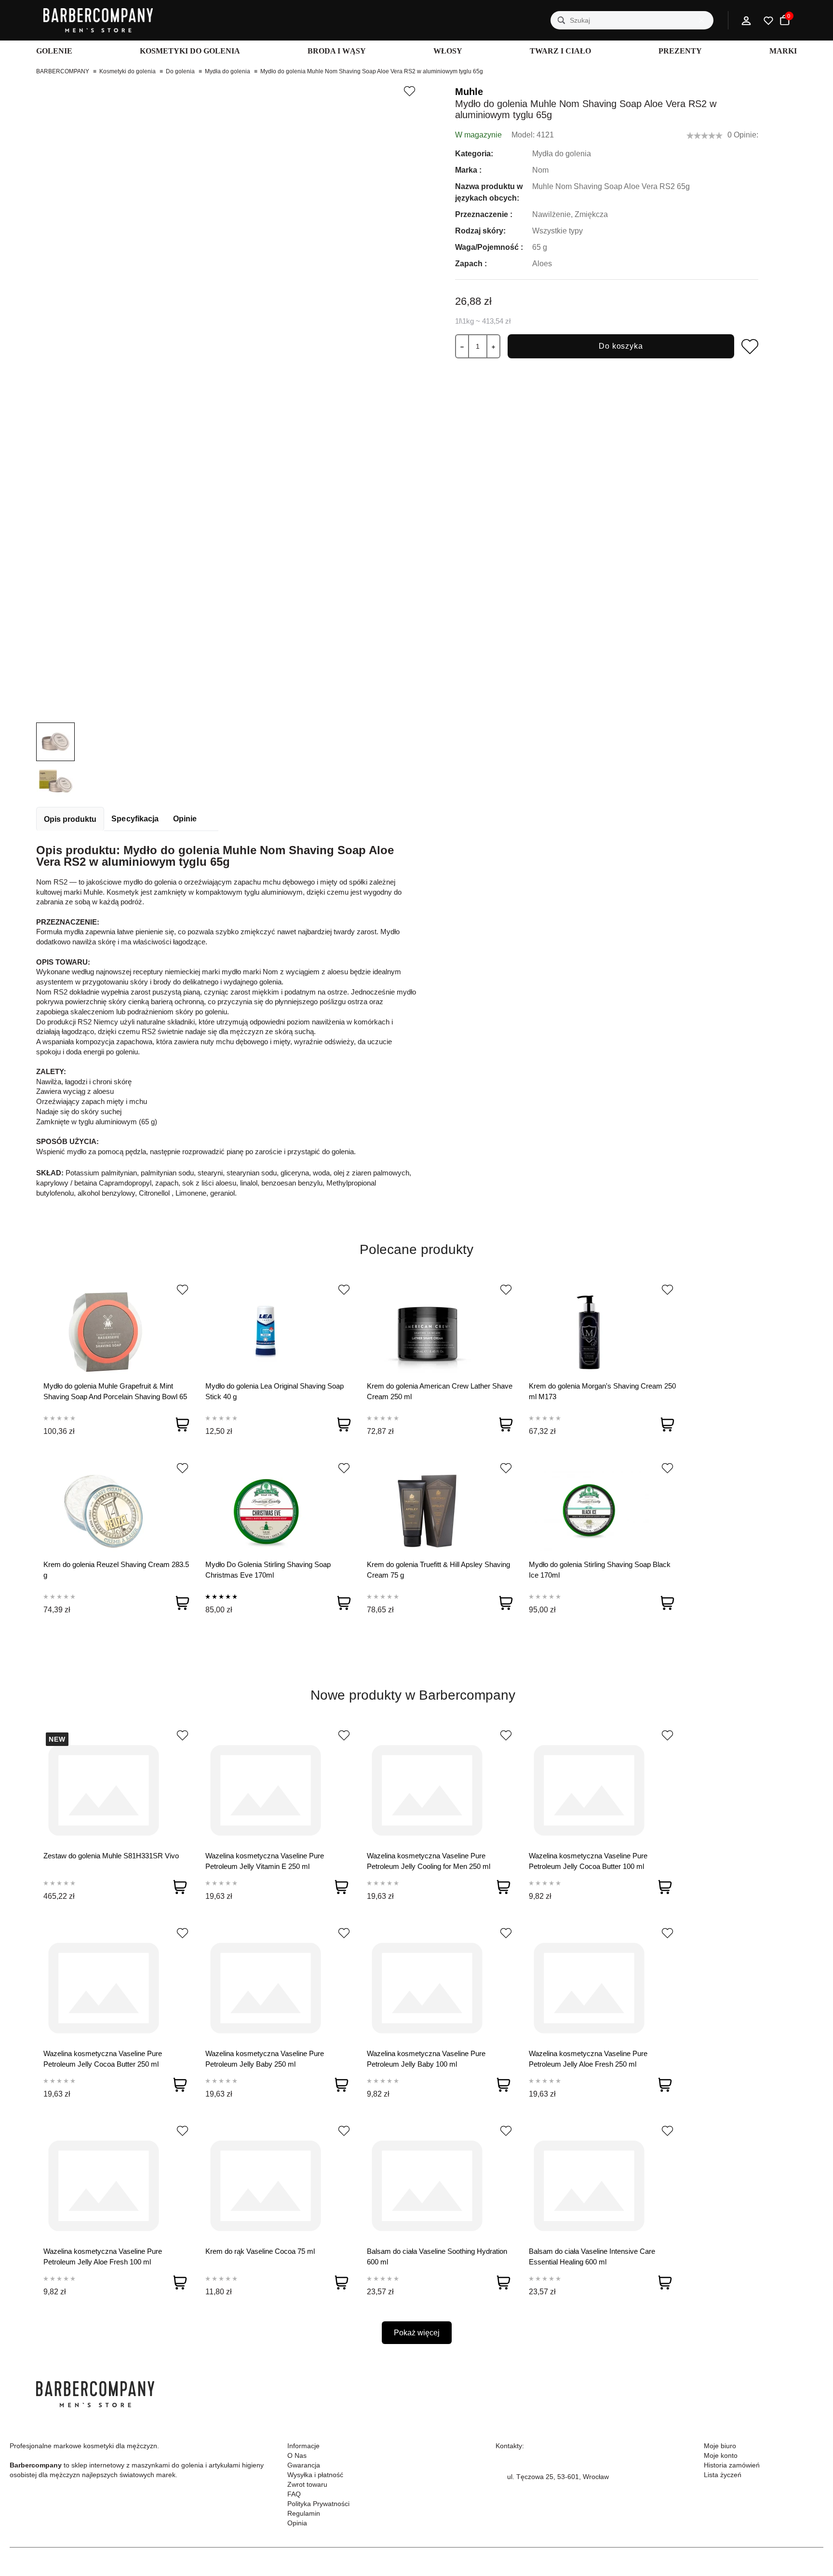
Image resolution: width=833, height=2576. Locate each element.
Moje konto (721, 2455)
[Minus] (462, 346)
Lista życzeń (723, 2475)
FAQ (294, 2494)
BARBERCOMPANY (63, 71)
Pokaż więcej (417, 2333)
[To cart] (182, 1424)
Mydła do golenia (228, 71)
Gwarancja (304, 2465)
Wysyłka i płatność (315, 2475)
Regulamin (304, 2513)
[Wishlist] (182, 1290)
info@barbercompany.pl (544, 2488)
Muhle (469, 92)
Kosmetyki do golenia (128, 71)
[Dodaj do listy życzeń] (409, 91)
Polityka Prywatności (318, 2504)
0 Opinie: (743, 135)
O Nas (297, 2455)
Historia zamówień (732, 2465)
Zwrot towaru (307, 2484)
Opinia (297, 2523)
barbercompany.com (538, 2500)
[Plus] (493, 346)
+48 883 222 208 (533, 2465)
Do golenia (180, 71)
